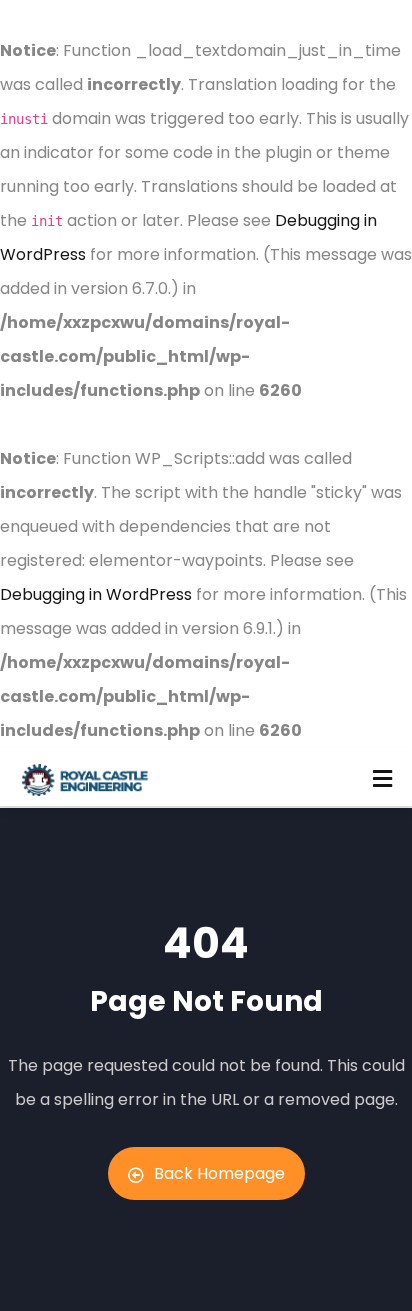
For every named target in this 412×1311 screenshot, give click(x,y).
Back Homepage (219, 1173)
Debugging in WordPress (96, 594)
